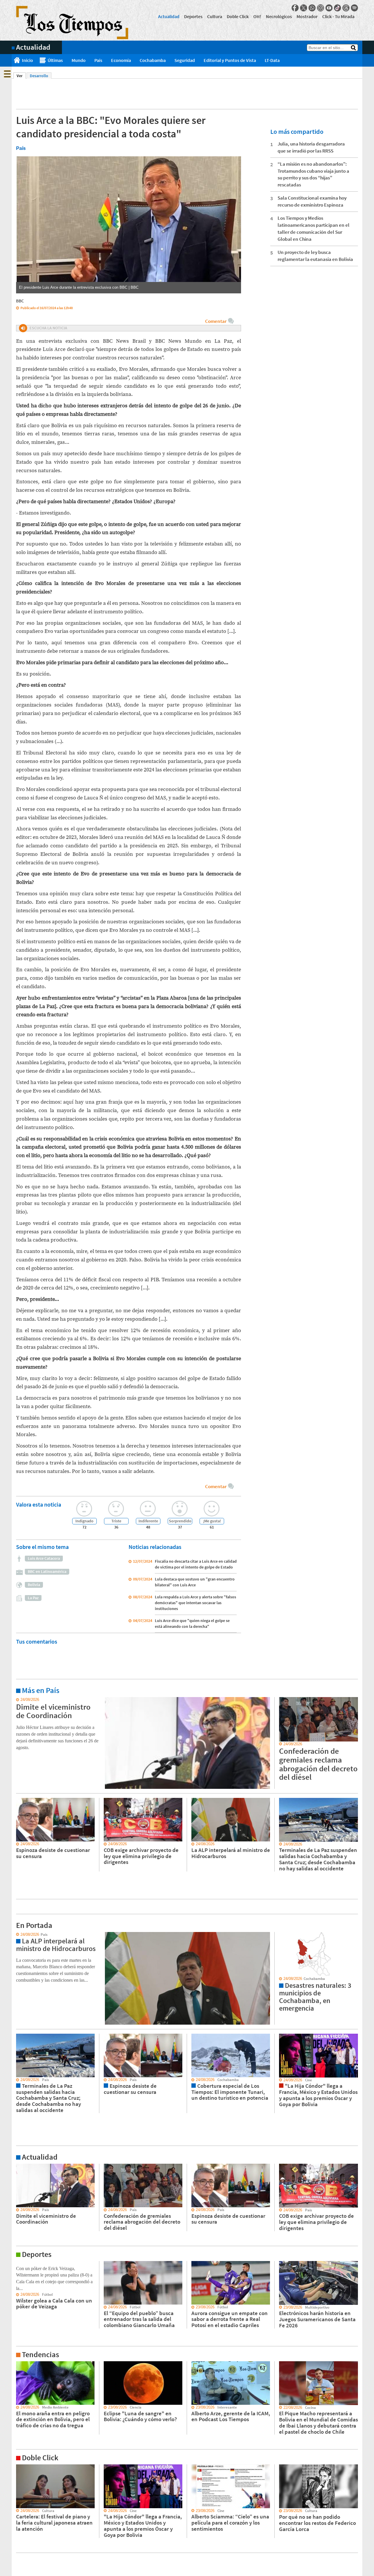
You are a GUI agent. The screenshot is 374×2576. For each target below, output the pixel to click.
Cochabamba (153, 60)
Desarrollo (39, 76)
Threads (346, 8)
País (98, 60)
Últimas (55, 60)
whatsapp (312, 8)
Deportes (193, 16)
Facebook (295, 8)
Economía (121, 60)
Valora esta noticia (39, 1504)
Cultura (215, 16)
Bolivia (34, 1585)
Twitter (304, 8)
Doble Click (238, 16)
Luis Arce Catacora (44, 1558)
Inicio (27, 60)
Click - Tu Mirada (338, 16)
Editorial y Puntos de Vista (230, 60)
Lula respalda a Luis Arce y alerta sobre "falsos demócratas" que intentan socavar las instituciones (195, 1603)
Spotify (354, 8)
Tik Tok (337, 8)
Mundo (79, 60)
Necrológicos (279, 16)
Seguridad (185, 60)
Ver (21, 76)
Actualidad (169, 16)
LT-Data (272, 60)
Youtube (329, 8)
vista (16, 1935)
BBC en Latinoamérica (47, 1571)
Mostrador (307, 16)
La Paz (33, 1598)
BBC (20, 301)
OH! (257, 16)
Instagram (321, 8)
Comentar (216, 321)
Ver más (19, 1700)
